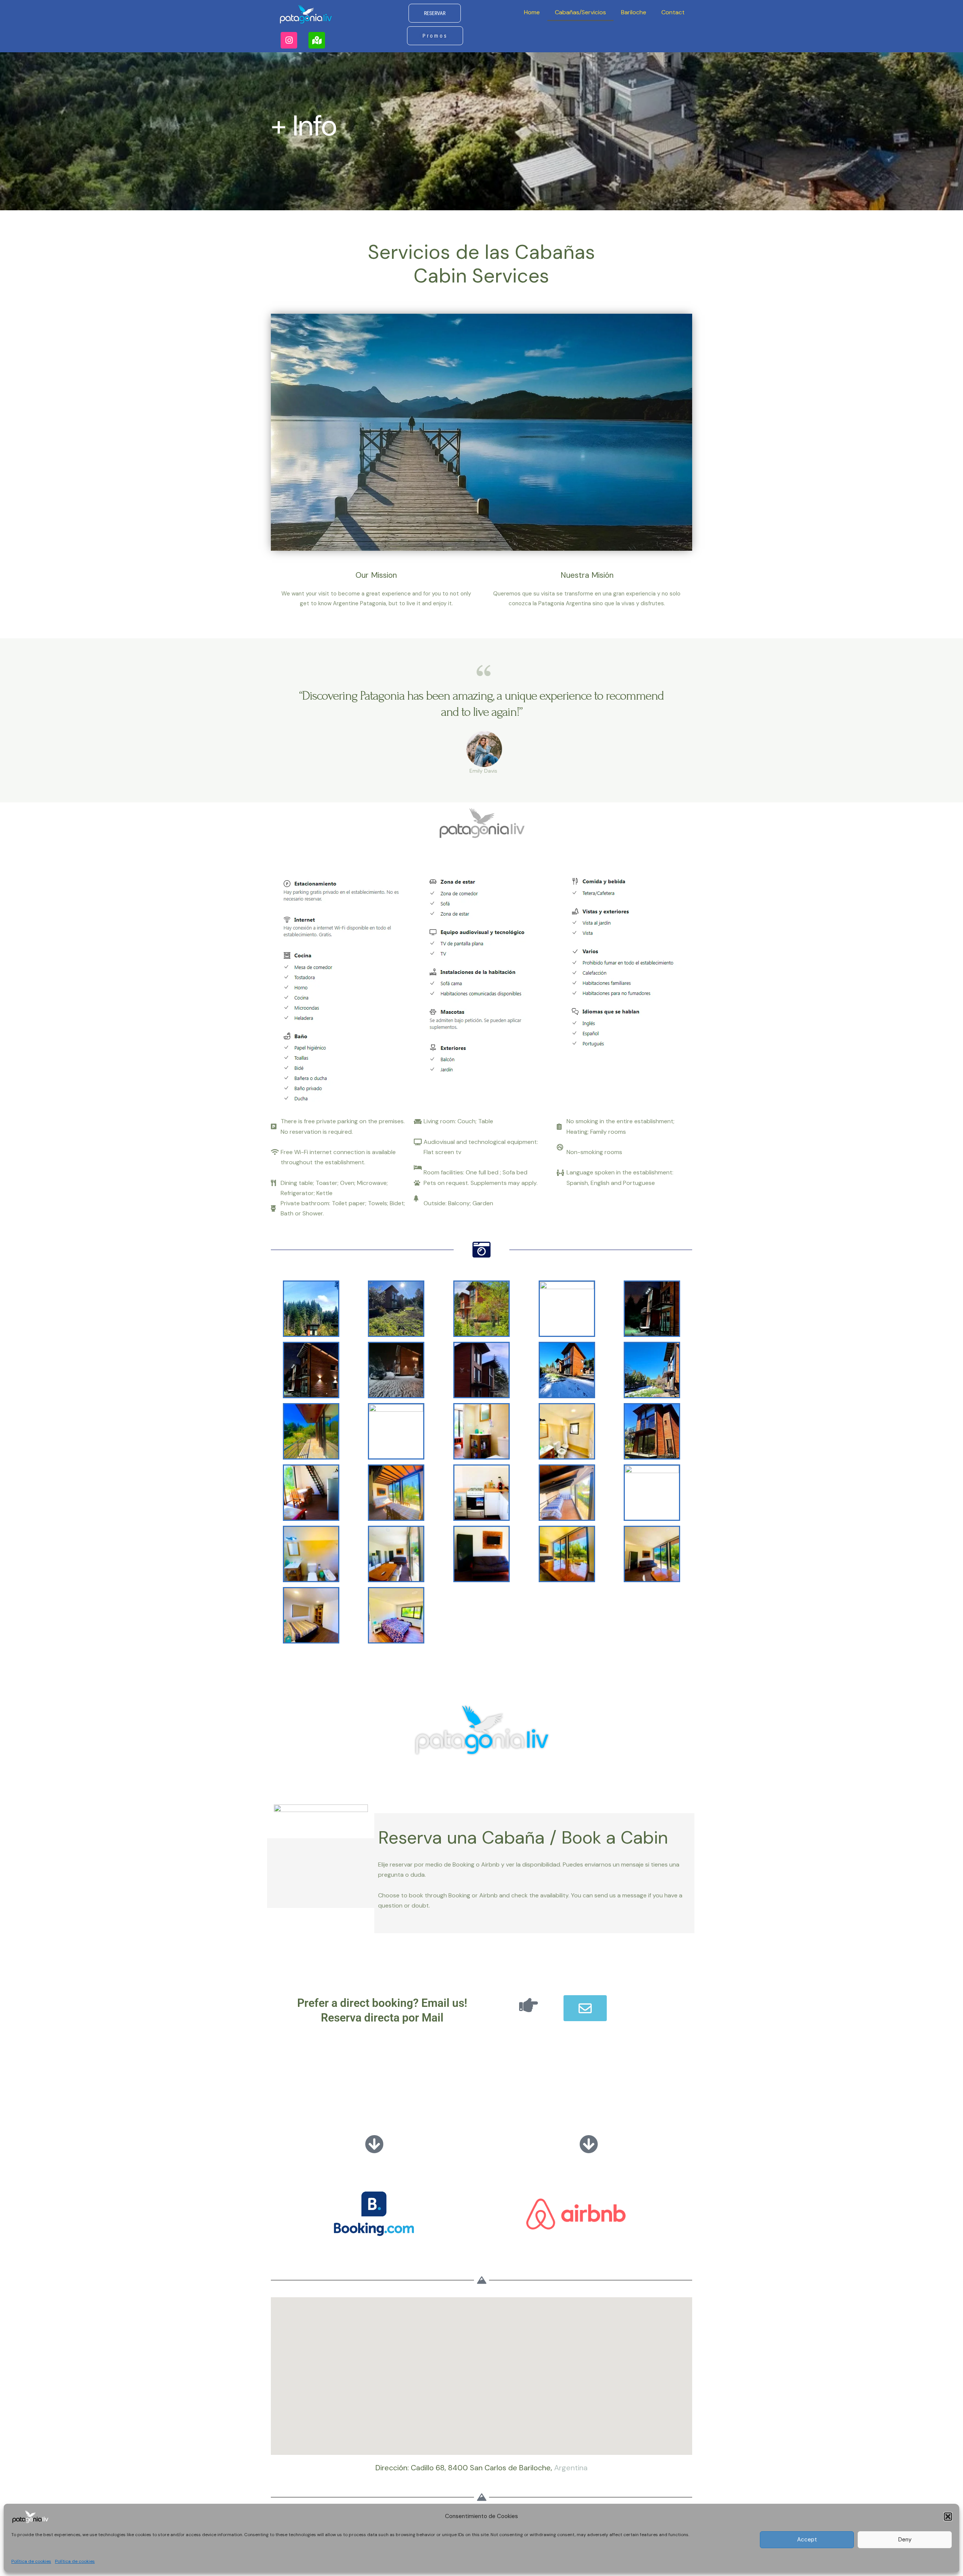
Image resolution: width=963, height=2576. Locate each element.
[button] (948, 2517)
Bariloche (634, 12)
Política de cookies (31, 2561)
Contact (673, 12)
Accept (807, 2540)
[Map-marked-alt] (317, 40)
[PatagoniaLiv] (30, 2516)
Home (532, 12)
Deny (905, 2540)
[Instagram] (289, 40)
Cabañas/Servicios (580, 12)
